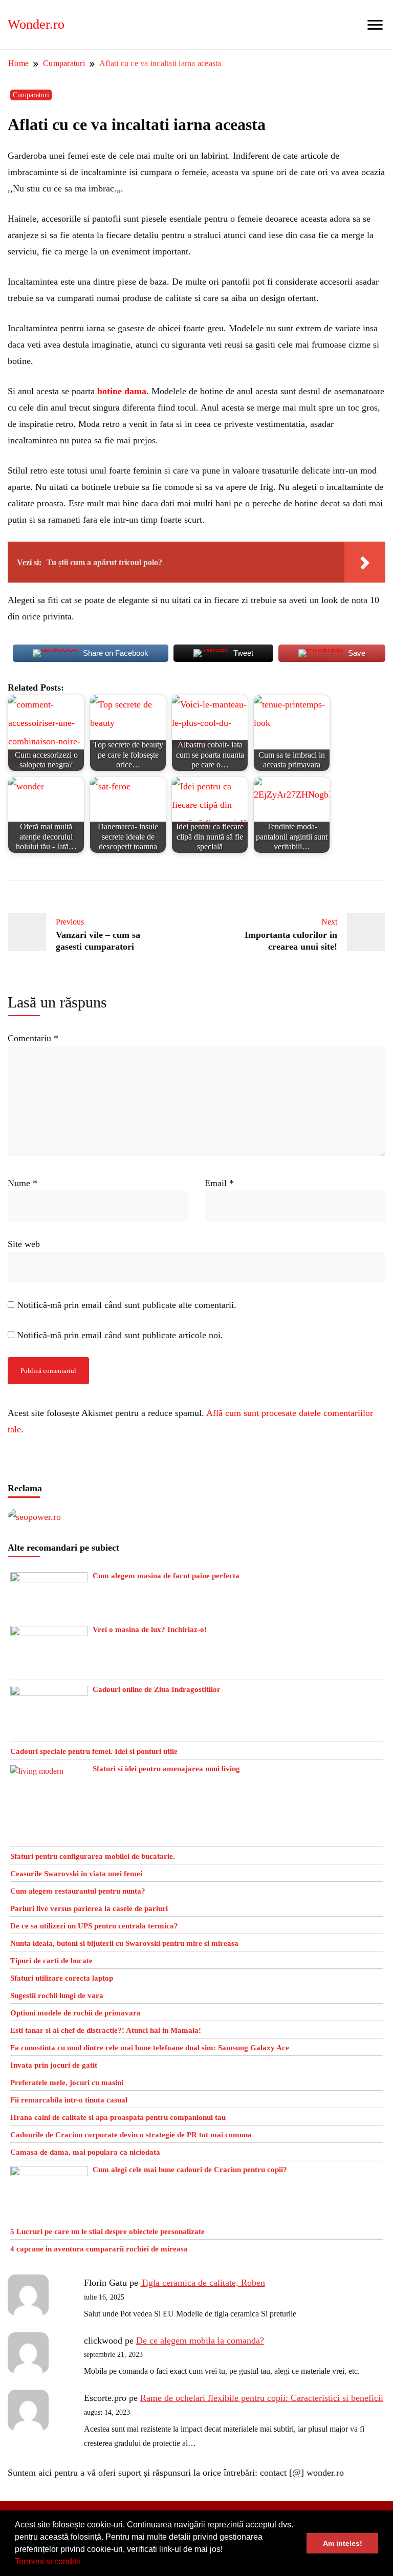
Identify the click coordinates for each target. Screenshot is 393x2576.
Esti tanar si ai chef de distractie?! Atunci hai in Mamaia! (106, 2030)
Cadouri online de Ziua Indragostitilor (157, 1689)
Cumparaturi (31, 95)
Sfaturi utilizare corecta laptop (62, 1978)
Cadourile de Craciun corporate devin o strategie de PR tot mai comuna (131, 2135)
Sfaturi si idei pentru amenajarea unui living (166, 1769)
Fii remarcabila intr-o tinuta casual (69, 2100)
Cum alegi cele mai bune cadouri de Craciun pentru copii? (190, 2170)
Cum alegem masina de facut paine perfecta (166, 1576)
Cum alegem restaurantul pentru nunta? (78, 1891)
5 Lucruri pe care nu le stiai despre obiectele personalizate (107, 2231)
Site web (24, 1244)
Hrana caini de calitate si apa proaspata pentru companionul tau (118, 2117)
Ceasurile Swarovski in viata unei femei (76, 1874)
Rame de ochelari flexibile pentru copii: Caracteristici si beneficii (262, 2398)
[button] (84, 2563)
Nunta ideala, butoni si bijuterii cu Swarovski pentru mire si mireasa (124, 1943)
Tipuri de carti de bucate (51, 1961)
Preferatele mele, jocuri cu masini (67, 2083)
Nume (23, 1183)
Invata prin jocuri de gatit (54, 2065)
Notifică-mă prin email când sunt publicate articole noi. (120, 1335)
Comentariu (33, 1038)
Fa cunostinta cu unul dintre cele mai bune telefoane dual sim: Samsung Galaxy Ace (150, 2048)
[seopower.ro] (34, 1517)
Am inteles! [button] (343, 2543)
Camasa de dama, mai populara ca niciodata (85, 2152)
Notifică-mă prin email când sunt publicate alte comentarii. (127, 1305)
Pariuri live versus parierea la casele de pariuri (89, 1908)
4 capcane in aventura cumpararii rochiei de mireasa (99, 2249)
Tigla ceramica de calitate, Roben (203, 2283)
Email (219, 1183)
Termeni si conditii (48, 2561)
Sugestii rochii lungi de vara (57, 1995)
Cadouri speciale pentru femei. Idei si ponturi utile (94, 1751)
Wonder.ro (36, 24)
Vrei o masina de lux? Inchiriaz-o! (150, 1629)
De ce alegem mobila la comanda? (200, 2341)
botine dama (122, 391)
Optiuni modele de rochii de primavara (75, 2013)
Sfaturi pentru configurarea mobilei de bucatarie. (93, 1856)
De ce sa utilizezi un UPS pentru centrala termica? (94, 1926)
